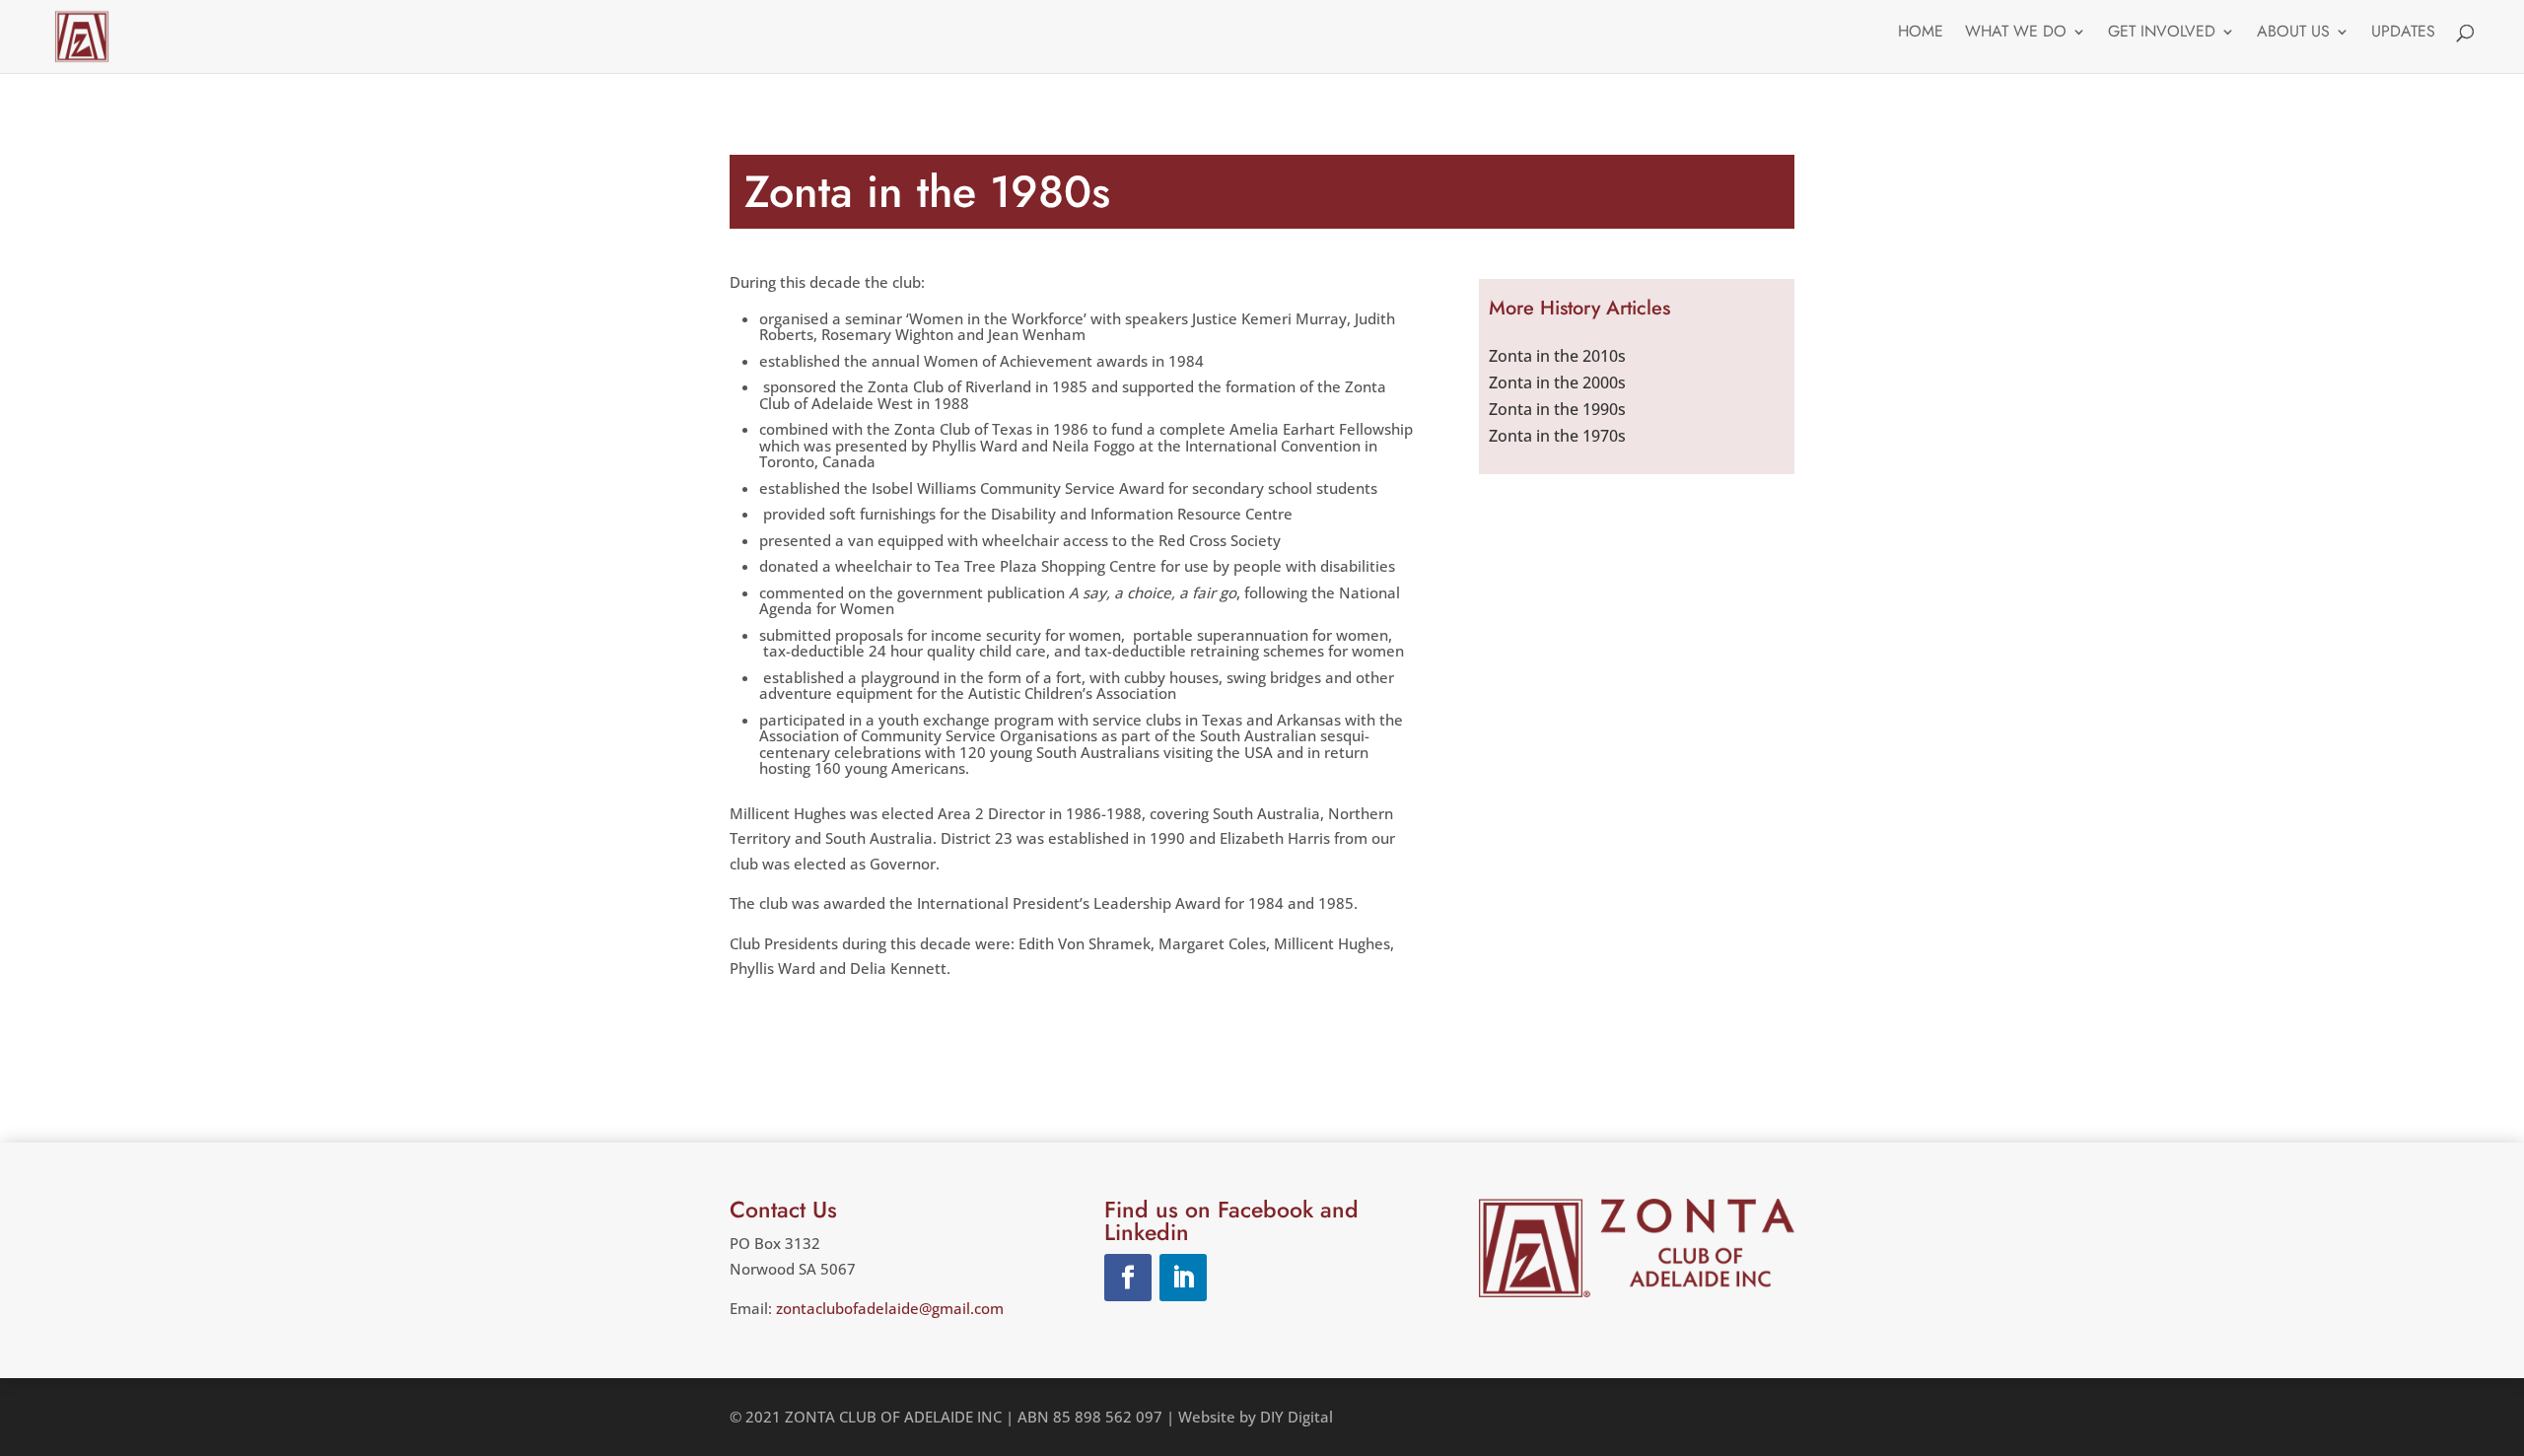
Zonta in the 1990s (1557, 409)
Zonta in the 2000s (1557, 382)
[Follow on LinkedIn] (1183, 1278)
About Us (2293, 34)
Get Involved (2162, 34)
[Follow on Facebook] (1128, 1278)
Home (1921, 34)
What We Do (2016, 34)
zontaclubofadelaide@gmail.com (890, 1308)
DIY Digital (1297, 1417)
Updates (2403, 34)
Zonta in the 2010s (1557, 356)
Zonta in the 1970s (1557, 436)
